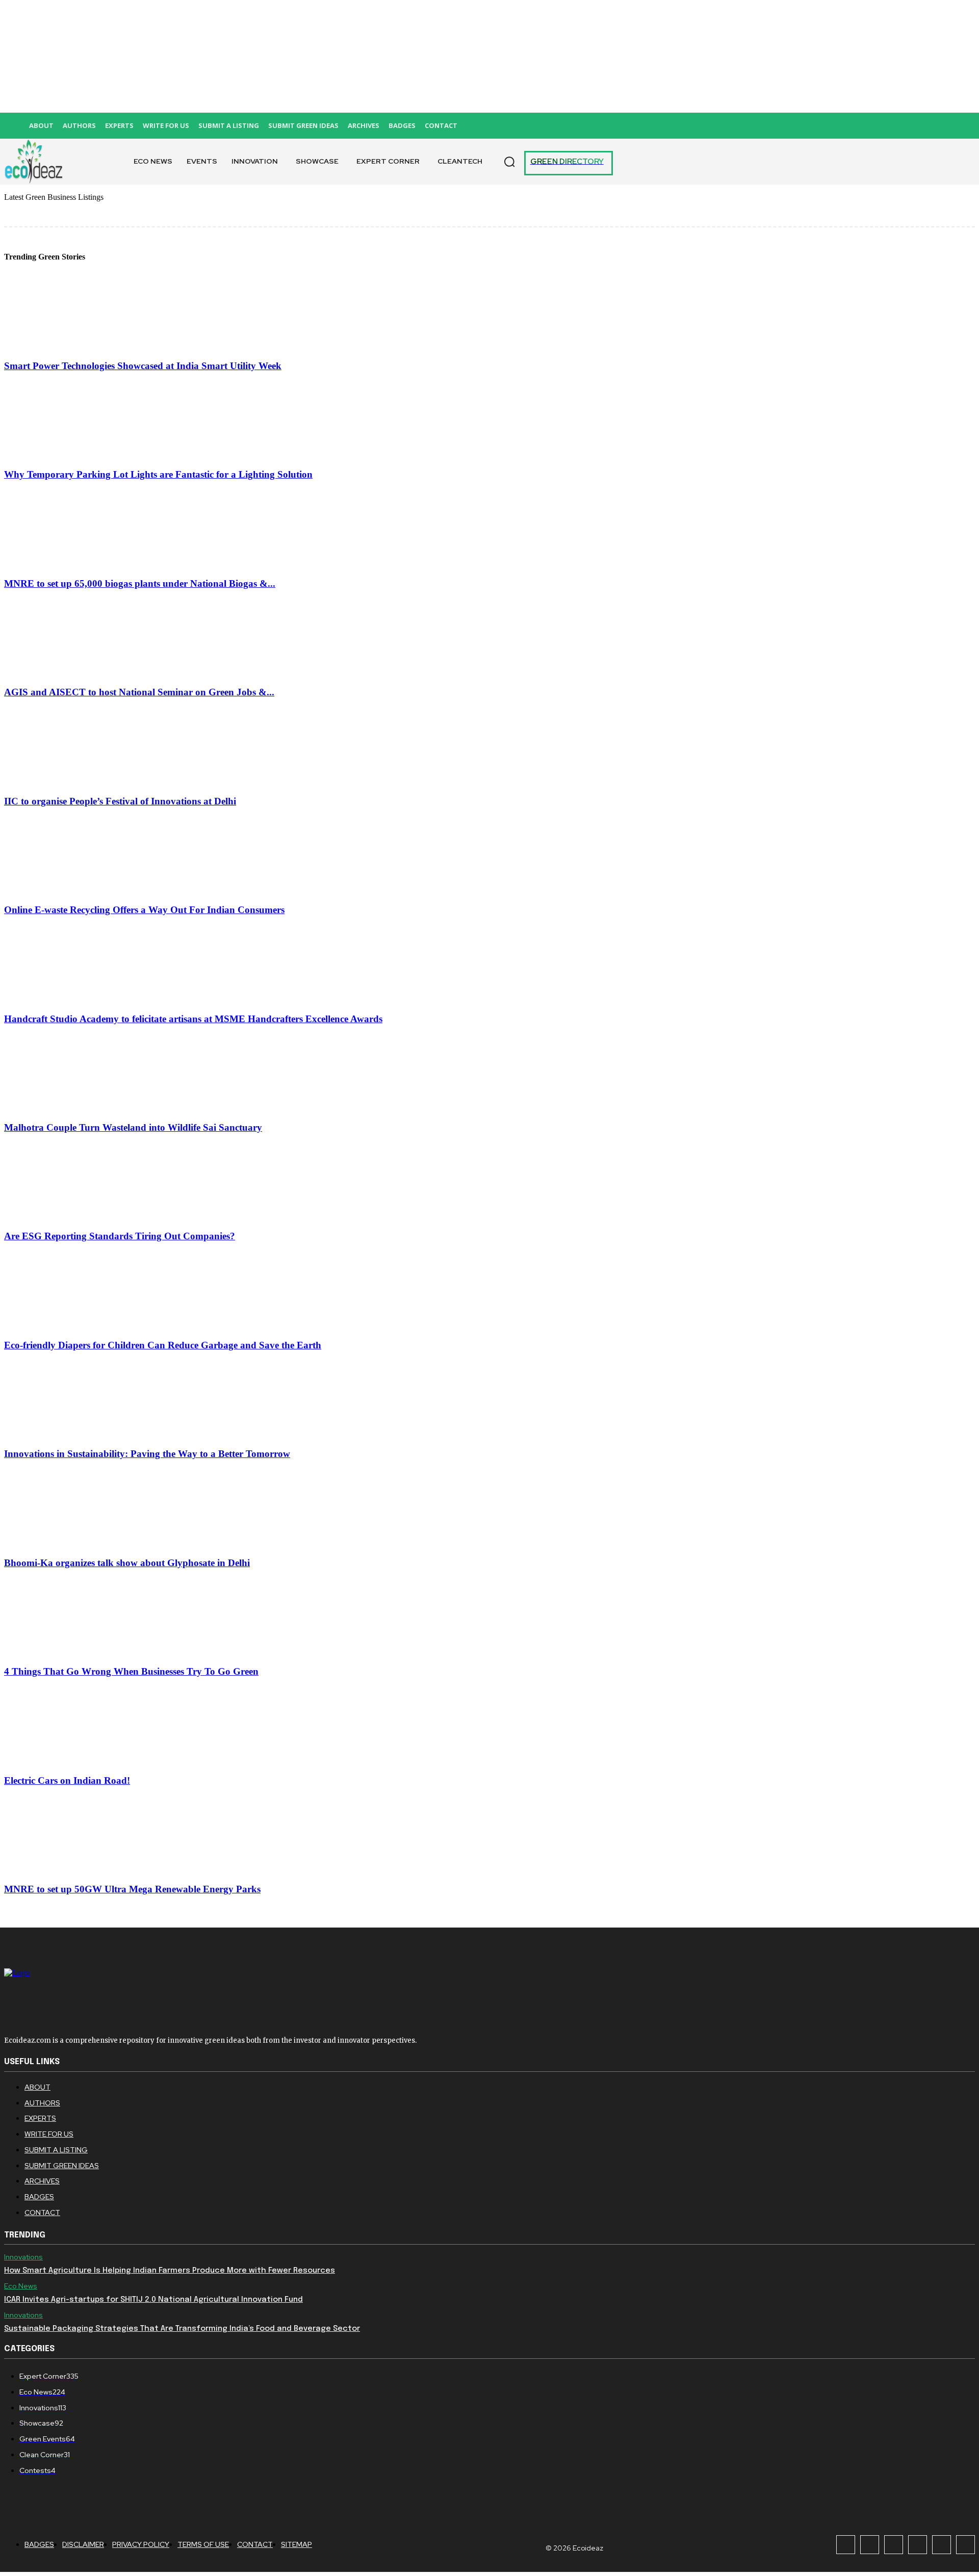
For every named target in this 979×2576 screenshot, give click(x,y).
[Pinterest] (918, 2545)
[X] (942, 2545)
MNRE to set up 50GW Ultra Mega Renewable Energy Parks (132, 1889)
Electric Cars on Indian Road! (67, 1780)
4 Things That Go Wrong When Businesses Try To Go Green (131, 1671)
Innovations (23, 2257)
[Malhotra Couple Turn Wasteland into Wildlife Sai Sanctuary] (60, 1108)
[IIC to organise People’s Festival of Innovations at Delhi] (60, 781)
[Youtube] (965, 2545)
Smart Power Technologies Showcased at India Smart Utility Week (143, 366)
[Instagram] (870, 2545)
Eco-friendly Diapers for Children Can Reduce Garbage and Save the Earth (163, 1345)
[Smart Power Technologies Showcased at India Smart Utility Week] (60, 346)
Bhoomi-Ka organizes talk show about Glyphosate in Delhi (127, 1563)
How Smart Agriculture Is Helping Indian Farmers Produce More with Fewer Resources (170, 2271)
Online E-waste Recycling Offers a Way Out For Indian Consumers (144, 910)
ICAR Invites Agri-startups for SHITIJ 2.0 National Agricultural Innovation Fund (153, 2300)
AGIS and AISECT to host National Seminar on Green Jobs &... (139, 692)
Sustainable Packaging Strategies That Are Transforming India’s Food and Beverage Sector (182, 2329)
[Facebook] (846, 2545)
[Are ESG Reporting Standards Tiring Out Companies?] (60, 1217)
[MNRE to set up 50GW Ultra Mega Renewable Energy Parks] (60, 1869)
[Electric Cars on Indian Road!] (60, 1761)
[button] (509, 162)
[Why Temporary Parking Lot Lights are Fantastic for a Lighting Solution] (60, 455)
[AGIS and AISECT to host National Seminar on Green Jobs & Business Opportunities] (60, 673)
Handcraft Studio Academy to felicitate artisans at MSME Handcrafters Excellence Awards (193, 1019)
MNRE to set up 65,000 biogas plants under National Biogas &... (140, 583)
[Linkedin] (894, 2545)
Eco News (21, 2286)
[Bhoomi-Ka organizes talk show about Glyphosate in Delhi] (60, 1543)
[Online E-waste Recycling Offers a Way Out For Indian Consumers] (60, 890)
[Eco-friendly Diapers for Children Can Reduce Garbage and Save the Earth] (60, 1325)
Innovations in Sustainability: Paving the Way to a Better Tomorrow (147, 1454)
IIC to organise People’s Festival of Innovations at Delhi (120, 801)
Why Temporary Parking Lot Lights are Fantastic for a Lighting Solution (158, 474)
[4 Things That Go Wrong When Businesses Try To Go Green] (60, 1652)
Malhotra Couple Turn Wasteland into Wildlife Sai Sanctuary (133, 1127)
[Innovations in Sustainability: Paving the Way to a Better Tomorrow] (60, 1434)
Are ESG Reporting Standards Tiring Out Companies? (120, 1236)
